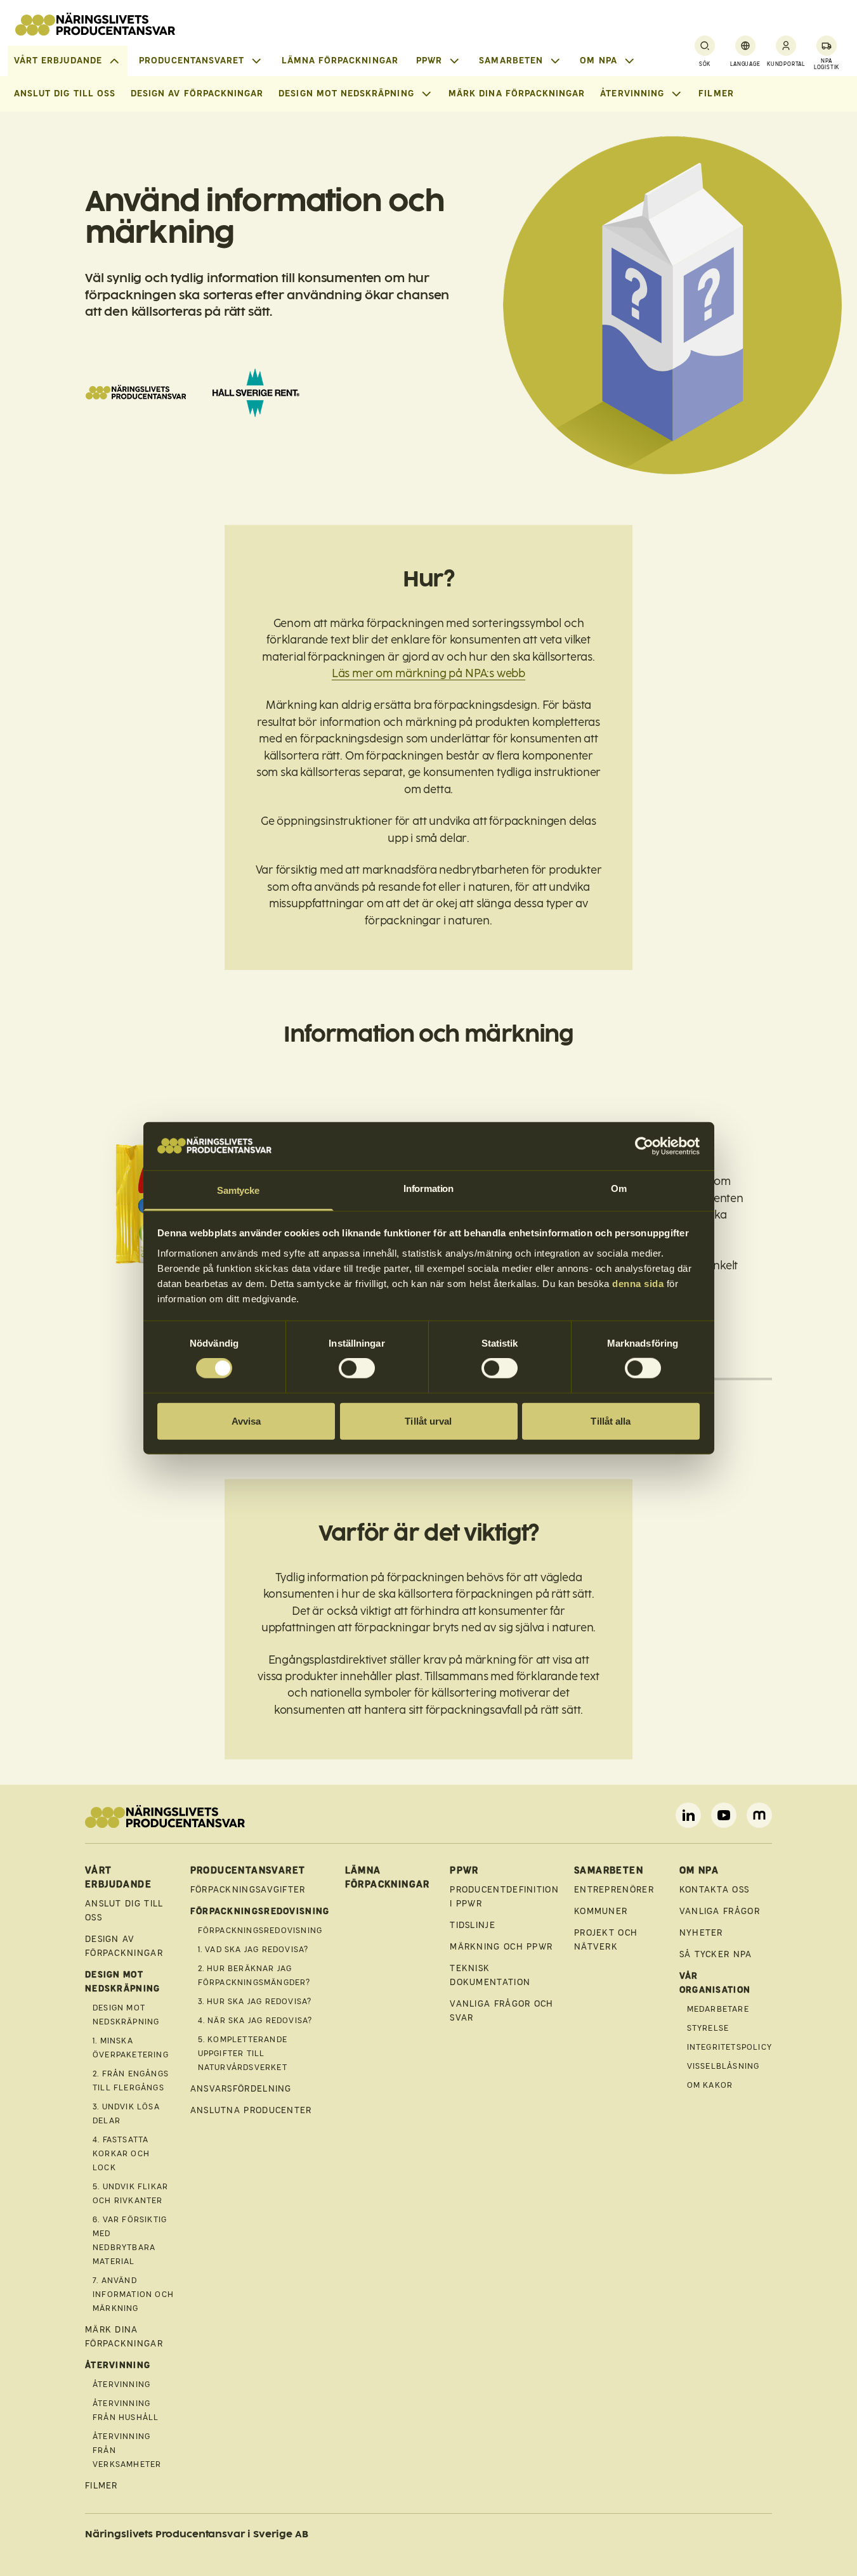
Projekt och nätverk (606, 1940)
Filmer (716, 94)
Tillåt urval (428, 1421)
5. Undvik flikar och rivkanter (130, 2194)
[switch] (357, 1368)
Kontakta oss (715, 1890)
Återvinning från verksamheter (127, 2450)
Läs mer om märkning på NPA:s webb (429, 674)
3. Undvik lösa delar (126, 2114)
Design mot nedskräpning (126, 2015)
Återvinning (121, 2385)
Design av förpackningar (197, 94)
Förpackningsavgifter (248, 1890)
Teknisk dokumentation (490, 1975)
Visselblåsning (723, 2066)
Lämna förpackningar (340, 61)
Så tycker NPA (716, 1954)
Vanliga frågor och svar (501, 2011)
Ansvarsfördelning (241, 2089)
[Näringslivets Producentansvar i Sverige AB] (95, 24)
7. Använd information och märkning (133, 2294)
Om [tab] (619, 1188)
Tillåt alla (611, 1421)
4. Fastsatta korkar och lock (121, 2154)
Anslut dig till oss (65, 94)
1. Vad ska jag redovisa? (253, 1950)
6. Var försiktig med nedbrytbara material (130, 2241)
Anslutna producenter (251, 2110)
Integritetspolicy (729, 2047)
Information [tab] (429, 1188)
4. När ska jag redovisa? (255, 2021)
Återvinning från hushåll (126, 2411)
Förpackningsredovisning (260, 1931)
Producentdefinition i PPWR (504, 1897)
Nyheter (701, 1933)
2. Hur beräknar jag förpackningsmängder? (254, 1976)
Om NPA (598, 61)
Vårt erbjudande (58, 61)
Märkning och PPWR (501, 1947)
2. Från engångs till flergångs (131, 2081)
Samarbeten (511, 61)
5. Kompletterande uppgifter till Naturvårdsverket (243, 2054)
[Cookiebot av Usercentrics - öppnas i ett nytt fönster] (644, 1146)
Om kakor (710, 2085)
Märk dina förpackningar (517, 94)
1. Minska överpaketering (131, 2048)
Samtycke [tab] (238, 1190)
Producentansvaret (192, 61)
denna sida (638, 1284)
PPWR (429, 61)
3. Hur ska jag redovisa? (255, 2002)
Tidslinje (473, 1925)
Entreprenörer (614, 1890)
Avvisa (246, 1421)
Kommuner (601, 1911)
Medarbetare (718, 2009)
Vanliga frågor (720, 1911)
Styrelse (708, 2028)
